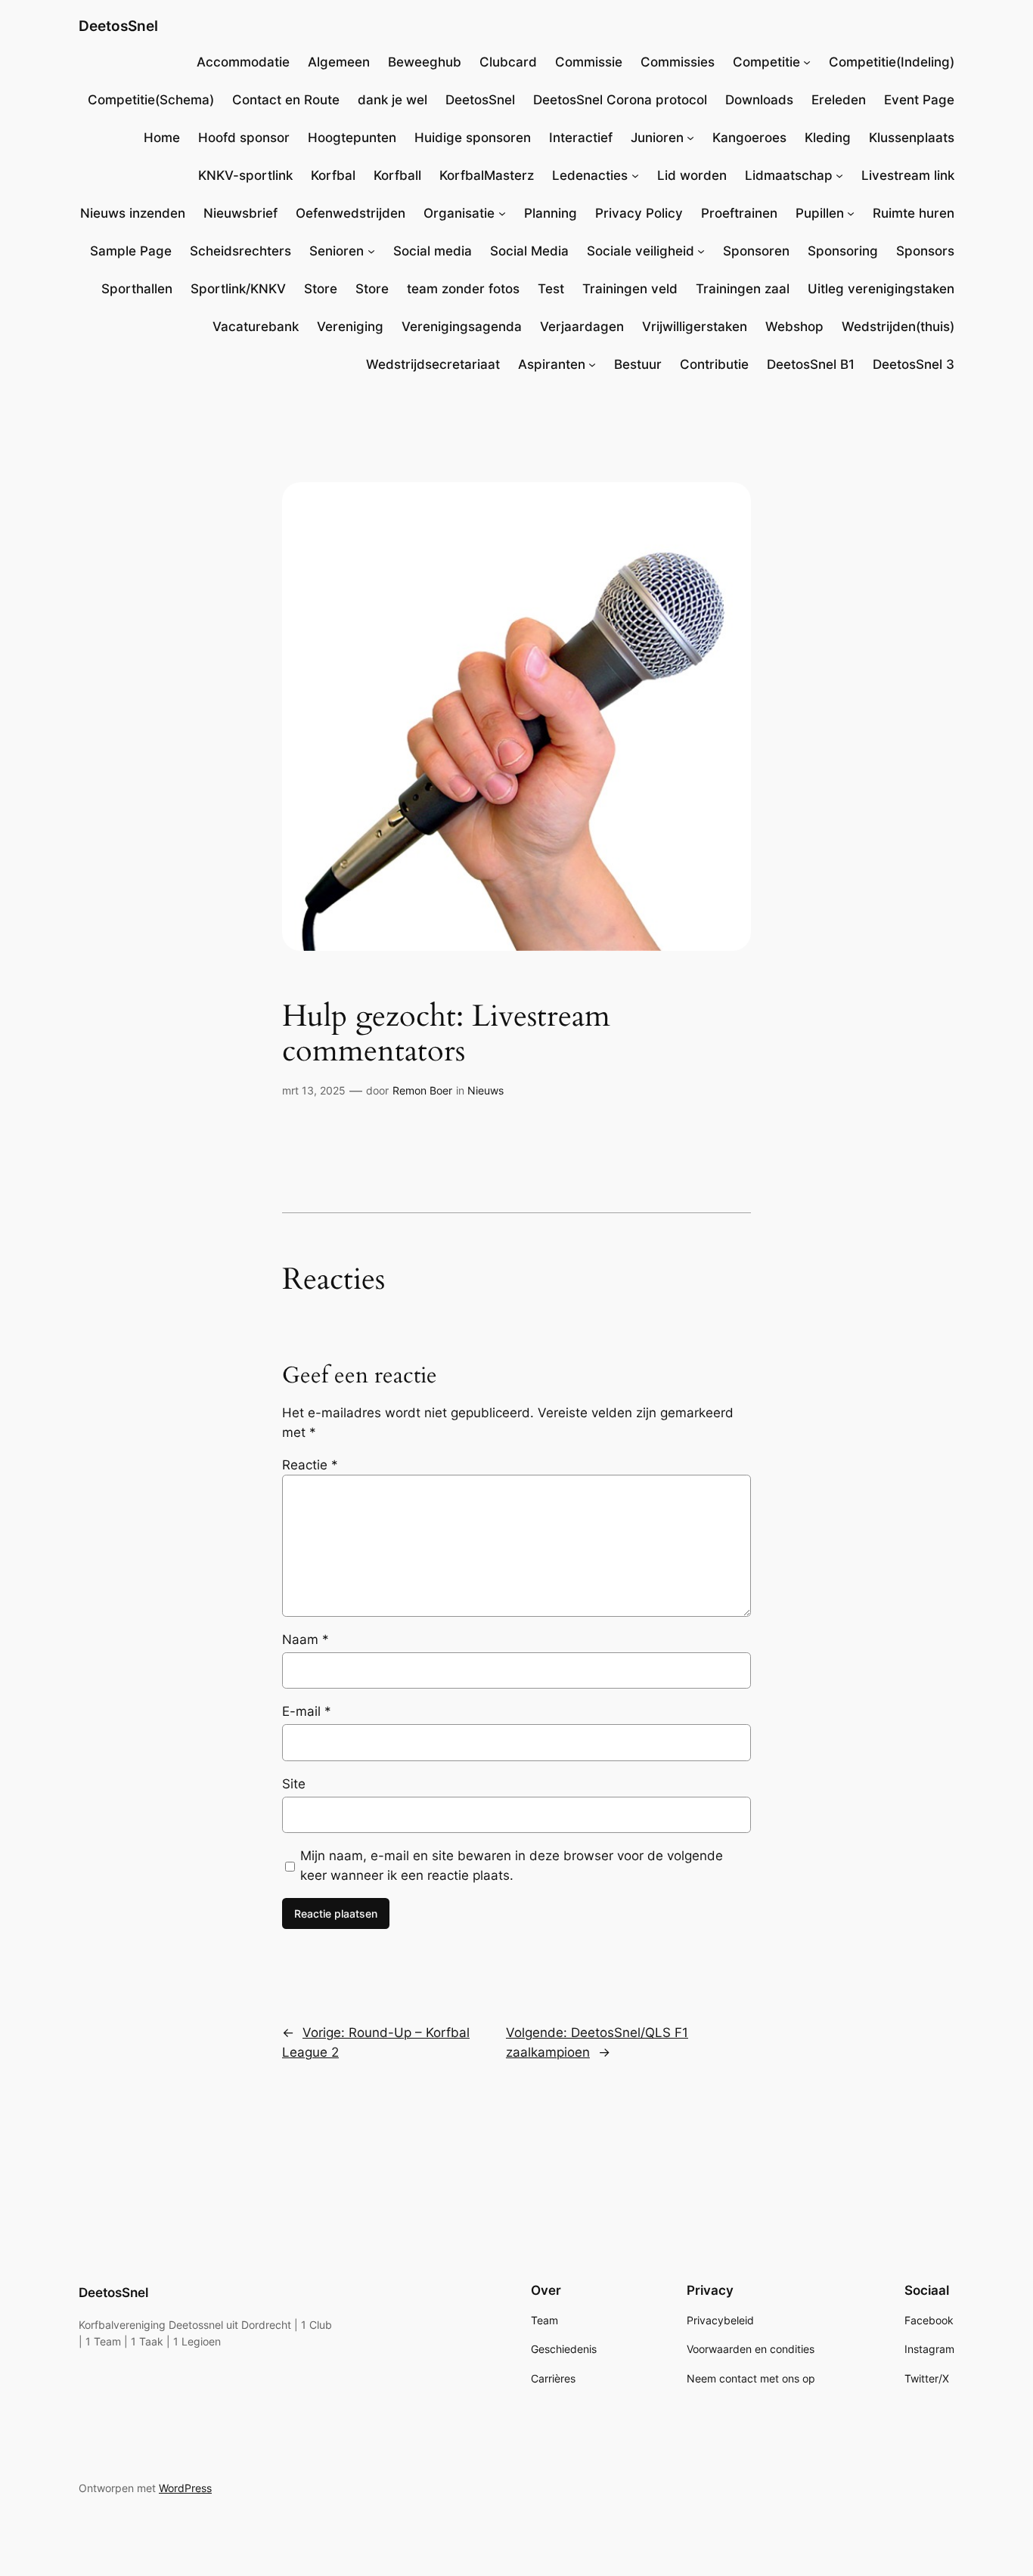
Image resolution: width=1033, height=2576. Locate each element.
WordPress (185, 2488)
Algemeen (339, 62)
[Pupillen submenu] (851, 213)
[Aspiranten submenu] (592, 364)
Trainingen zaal (743, 289)
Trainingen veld (630, 289)
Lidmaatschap (789, 175)
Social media (433, 251)
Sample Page (131, 251)
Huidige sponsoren (473, 138)
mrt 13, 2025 (314, 1090)
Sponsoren (756, 251)
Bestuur (638, 364)
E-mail (307, 1711)
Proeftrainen (739, 213)
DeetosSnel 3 (914, 364)
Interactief (581, 138)
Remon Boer (422, 1090)
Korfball (397, 175)
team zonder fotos (463, 289)
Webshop (794, 327)
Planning (551, 213)
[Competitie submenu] (807, 62)
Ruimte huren (914, 213)
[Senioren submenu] (371, 251)
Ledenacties (590, 175)
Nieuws (485, 1090)
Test (551, 289)
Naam (306, 1639)
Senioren (337, 251)
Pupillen (820, 213)
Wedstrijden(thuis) (898, 327)
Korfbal (333, 175)
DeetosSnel (118, 26)
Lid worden (692, 175)
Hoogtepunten (352, 138)
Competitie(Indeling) (892, 62)
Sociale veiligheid (641, 251)
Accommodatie (243, 62)
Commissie (589, 62)
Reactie (310, 1465)
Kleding (828, 138)
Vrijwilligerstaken (695, 327)
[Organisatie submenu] (502, 213)
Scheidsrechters (240, 251)
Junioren (657, 138)
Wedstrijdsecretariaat (433, 364)
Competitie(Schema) (151, 100)
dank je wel (392, 100)
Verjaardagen (582, 327)
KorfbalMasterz (487, 175)
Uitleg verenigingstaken (881, 289)
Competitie (766, 62)
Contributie (714, 364)
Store (321, 289)
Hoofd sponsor (244, 138)
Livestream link (908, 175)
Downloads (759, 100)
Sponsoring (843, 251)
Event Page (919, 100)
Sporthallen (137, 289)
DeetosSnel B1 (811, 364)
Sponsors (925, 251)
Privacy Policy (639, 213)
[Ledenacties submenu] (635, 175)
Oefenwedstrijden (351, 213)
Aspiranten (552, 364)
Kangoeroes (749, 138)
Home (162, 138)
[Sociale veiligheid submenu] (701, 251)
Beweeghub (425, 62)
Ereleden (839, 100)
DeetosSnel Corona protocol (620, 100)
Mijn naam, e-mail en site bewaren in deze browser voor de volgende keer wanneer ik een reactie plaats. (512, 1865)
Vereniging (350, 327)
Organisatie (459, 213)
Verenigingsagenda (462, 327)
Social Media (529, 251)
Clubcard (508, 62)
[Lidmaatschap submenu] (839, 175)
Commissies (678, 62)
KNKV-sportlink (245, 175)
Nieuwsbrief (240, 213)
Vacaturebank (256, 327)
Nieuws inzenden (133, 213)
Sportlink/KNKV (238, 289)
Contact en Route (286, 100)
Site (294, 1784)
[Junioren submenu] (690, 138)
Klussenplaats (912, 138)
